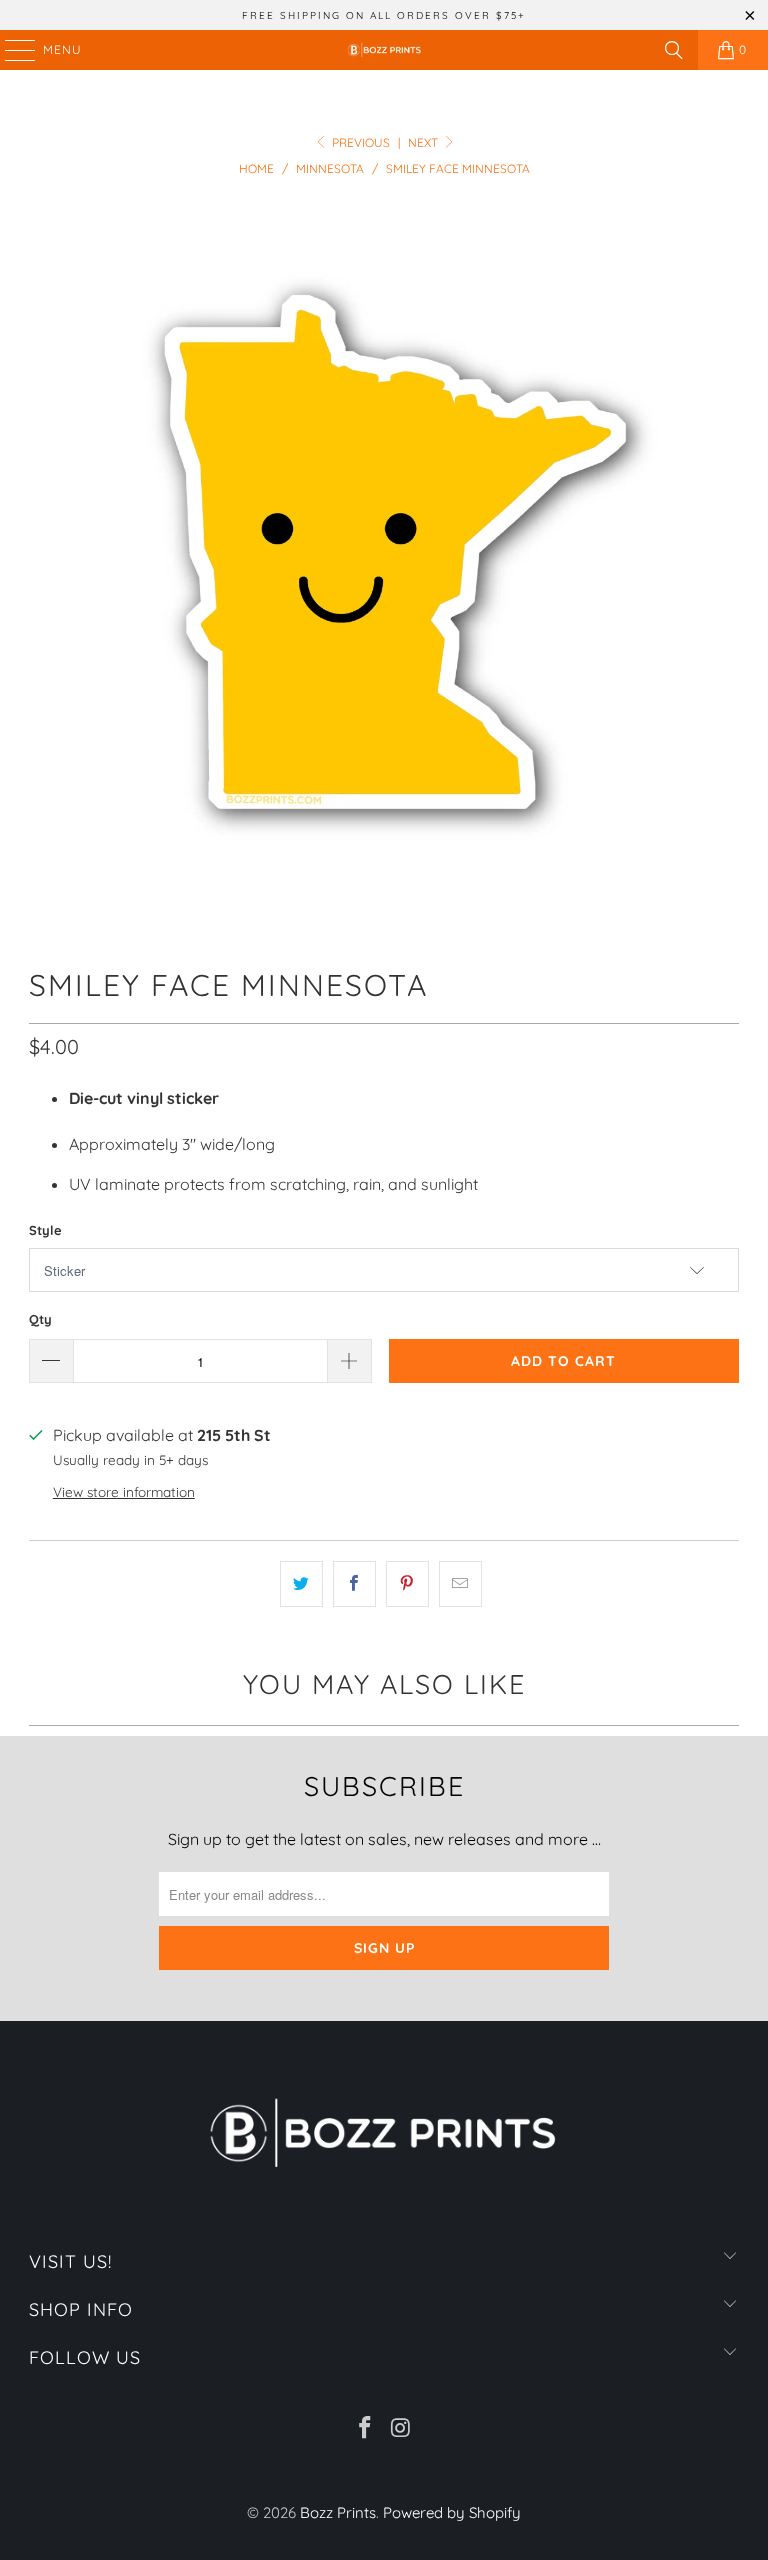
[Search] (674, 50)
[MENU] (10, 50)
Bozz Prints (338, 2512)
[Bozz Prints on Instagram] (401, 2429)
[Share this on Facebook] (354, 1584)
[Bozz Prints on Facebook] (365, 2429)
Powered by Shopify (452, 2512)
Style (45, 1230)
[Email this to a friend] (460, 1584)
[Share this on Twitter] (301, 1584)
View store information (124, 1491)
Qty (40, 1319)
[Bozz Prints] (384, 50)
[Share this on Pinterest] (407, 1584)
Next (424, 142)
